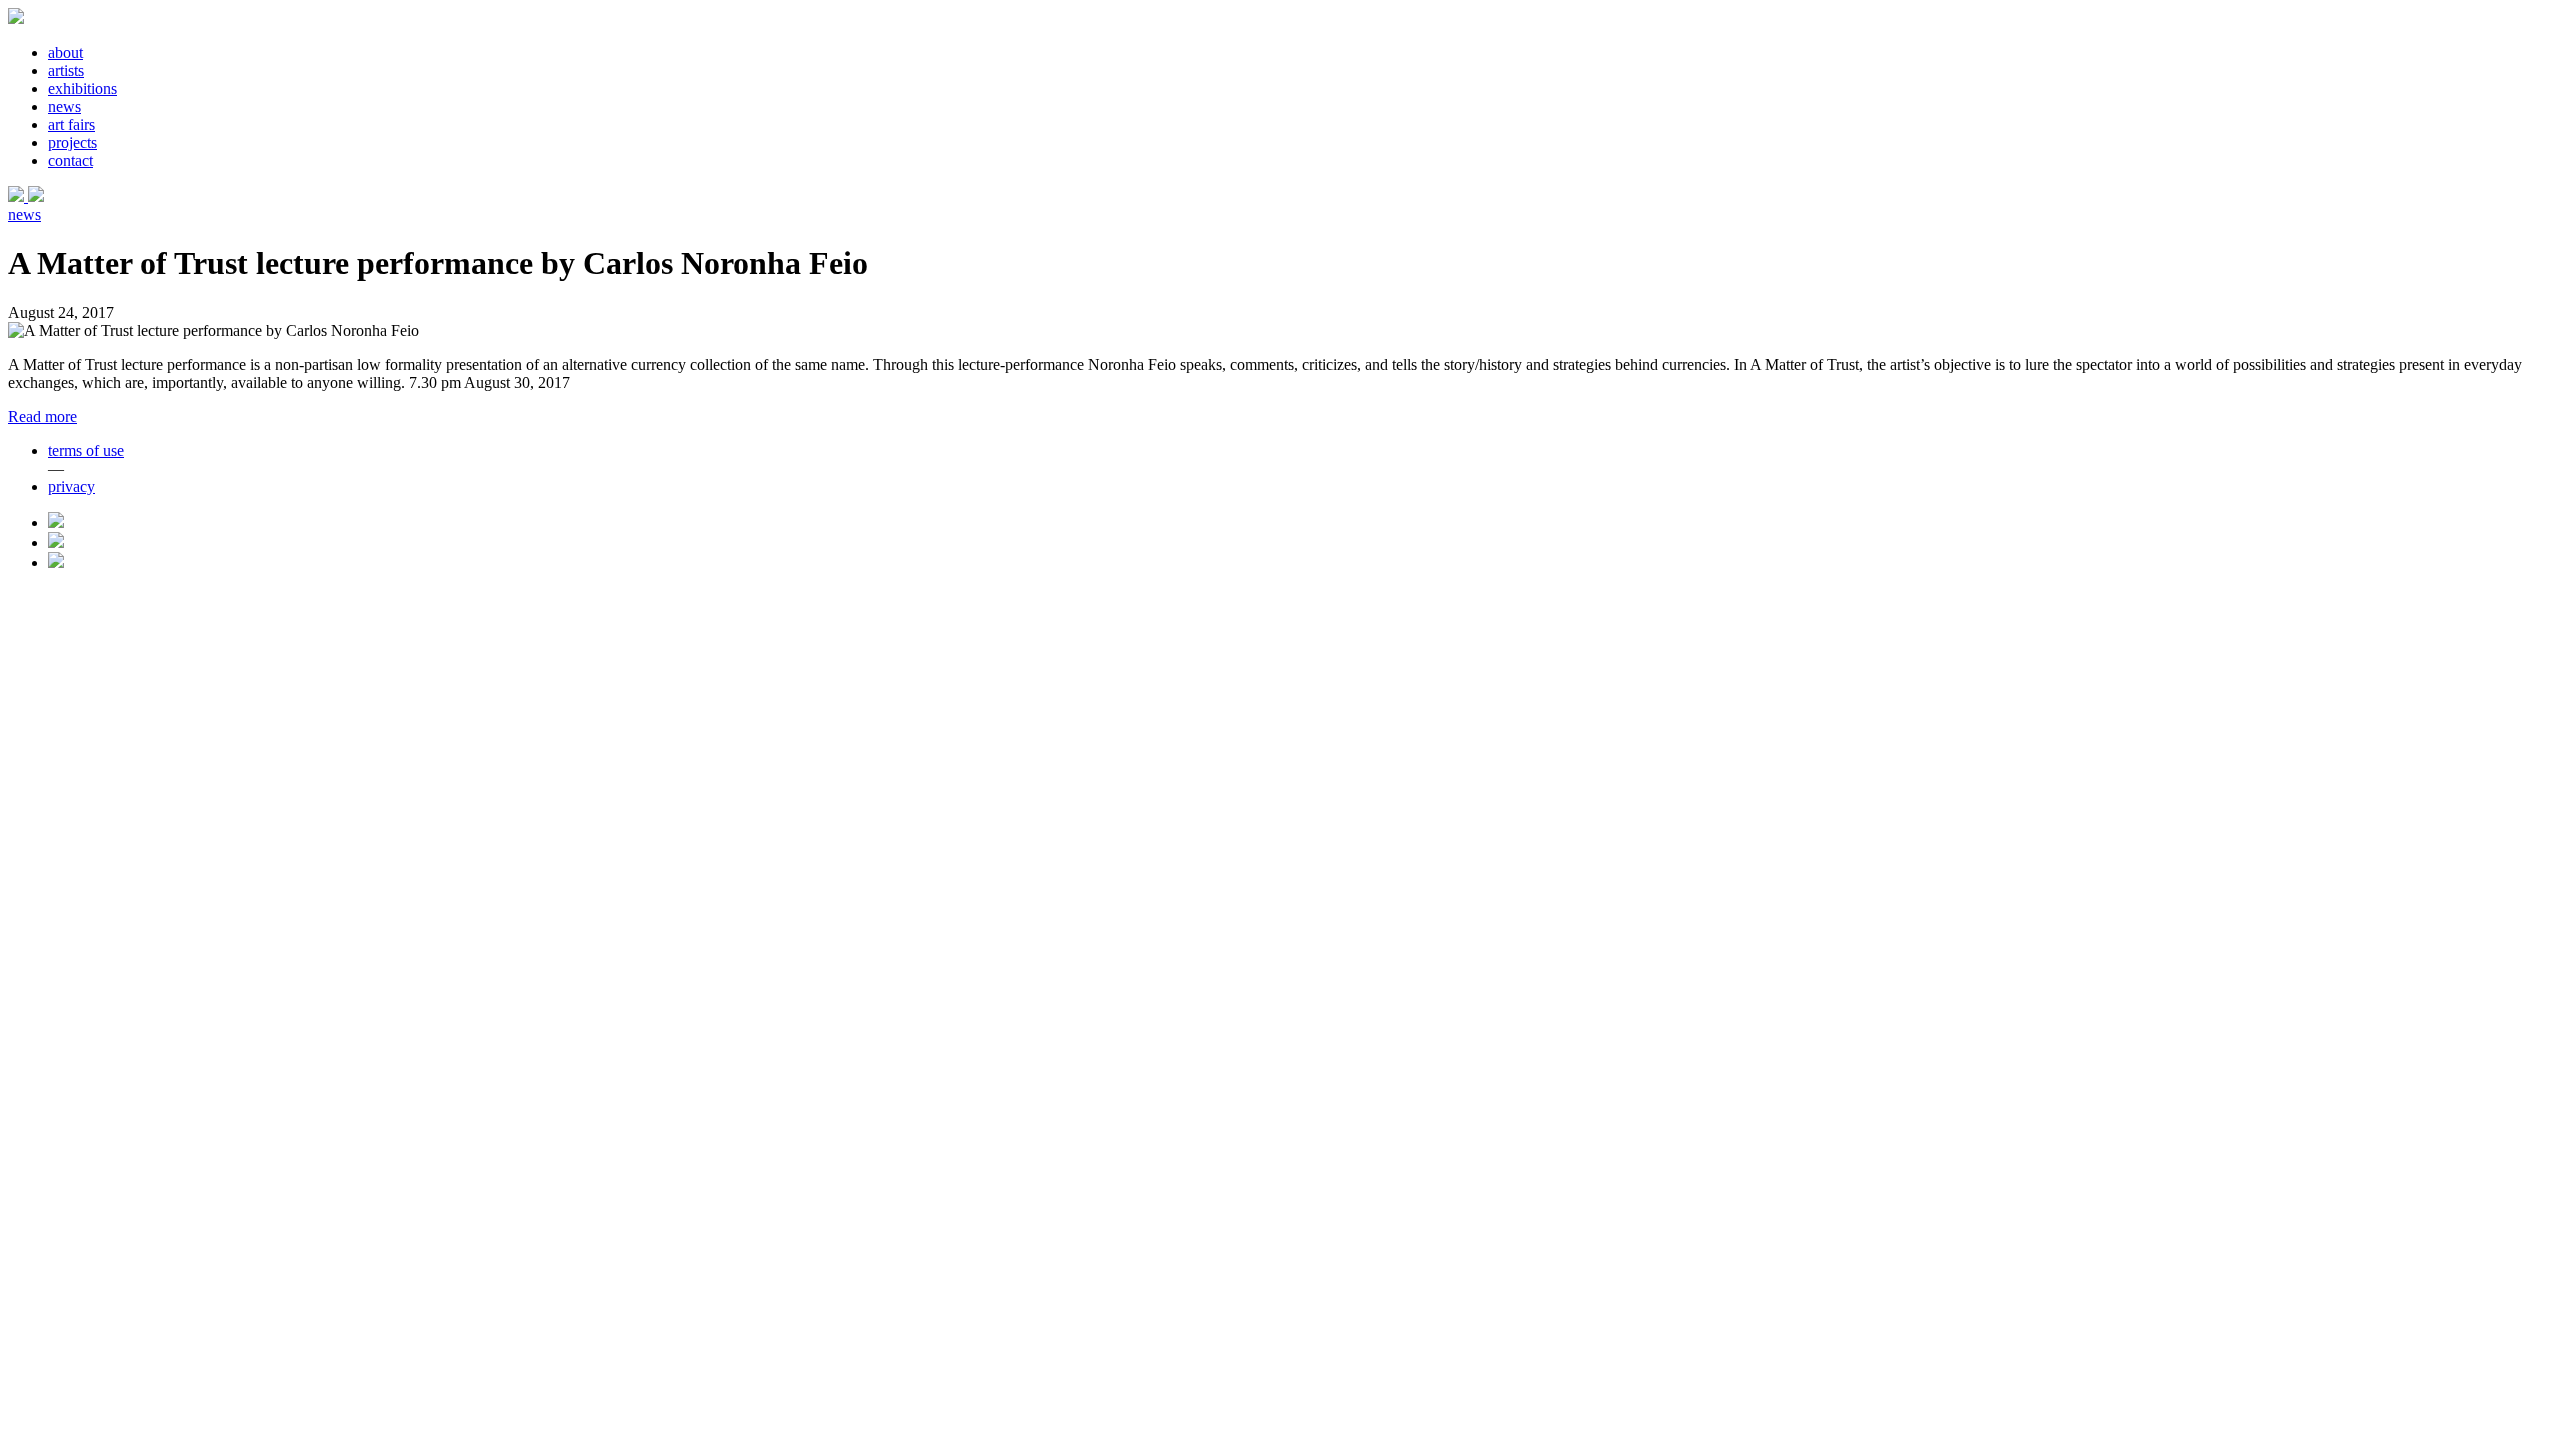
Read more (42, 416)
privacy (71, 486)
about (65, 52)
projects (72, 142)
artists (66, 70)
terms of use (86, 450)
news (64, 106)
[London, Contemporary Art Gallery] (18, 196)
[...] (36, 196)
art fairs (71, 124)
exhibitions (82, 88)
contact (70, 160)
